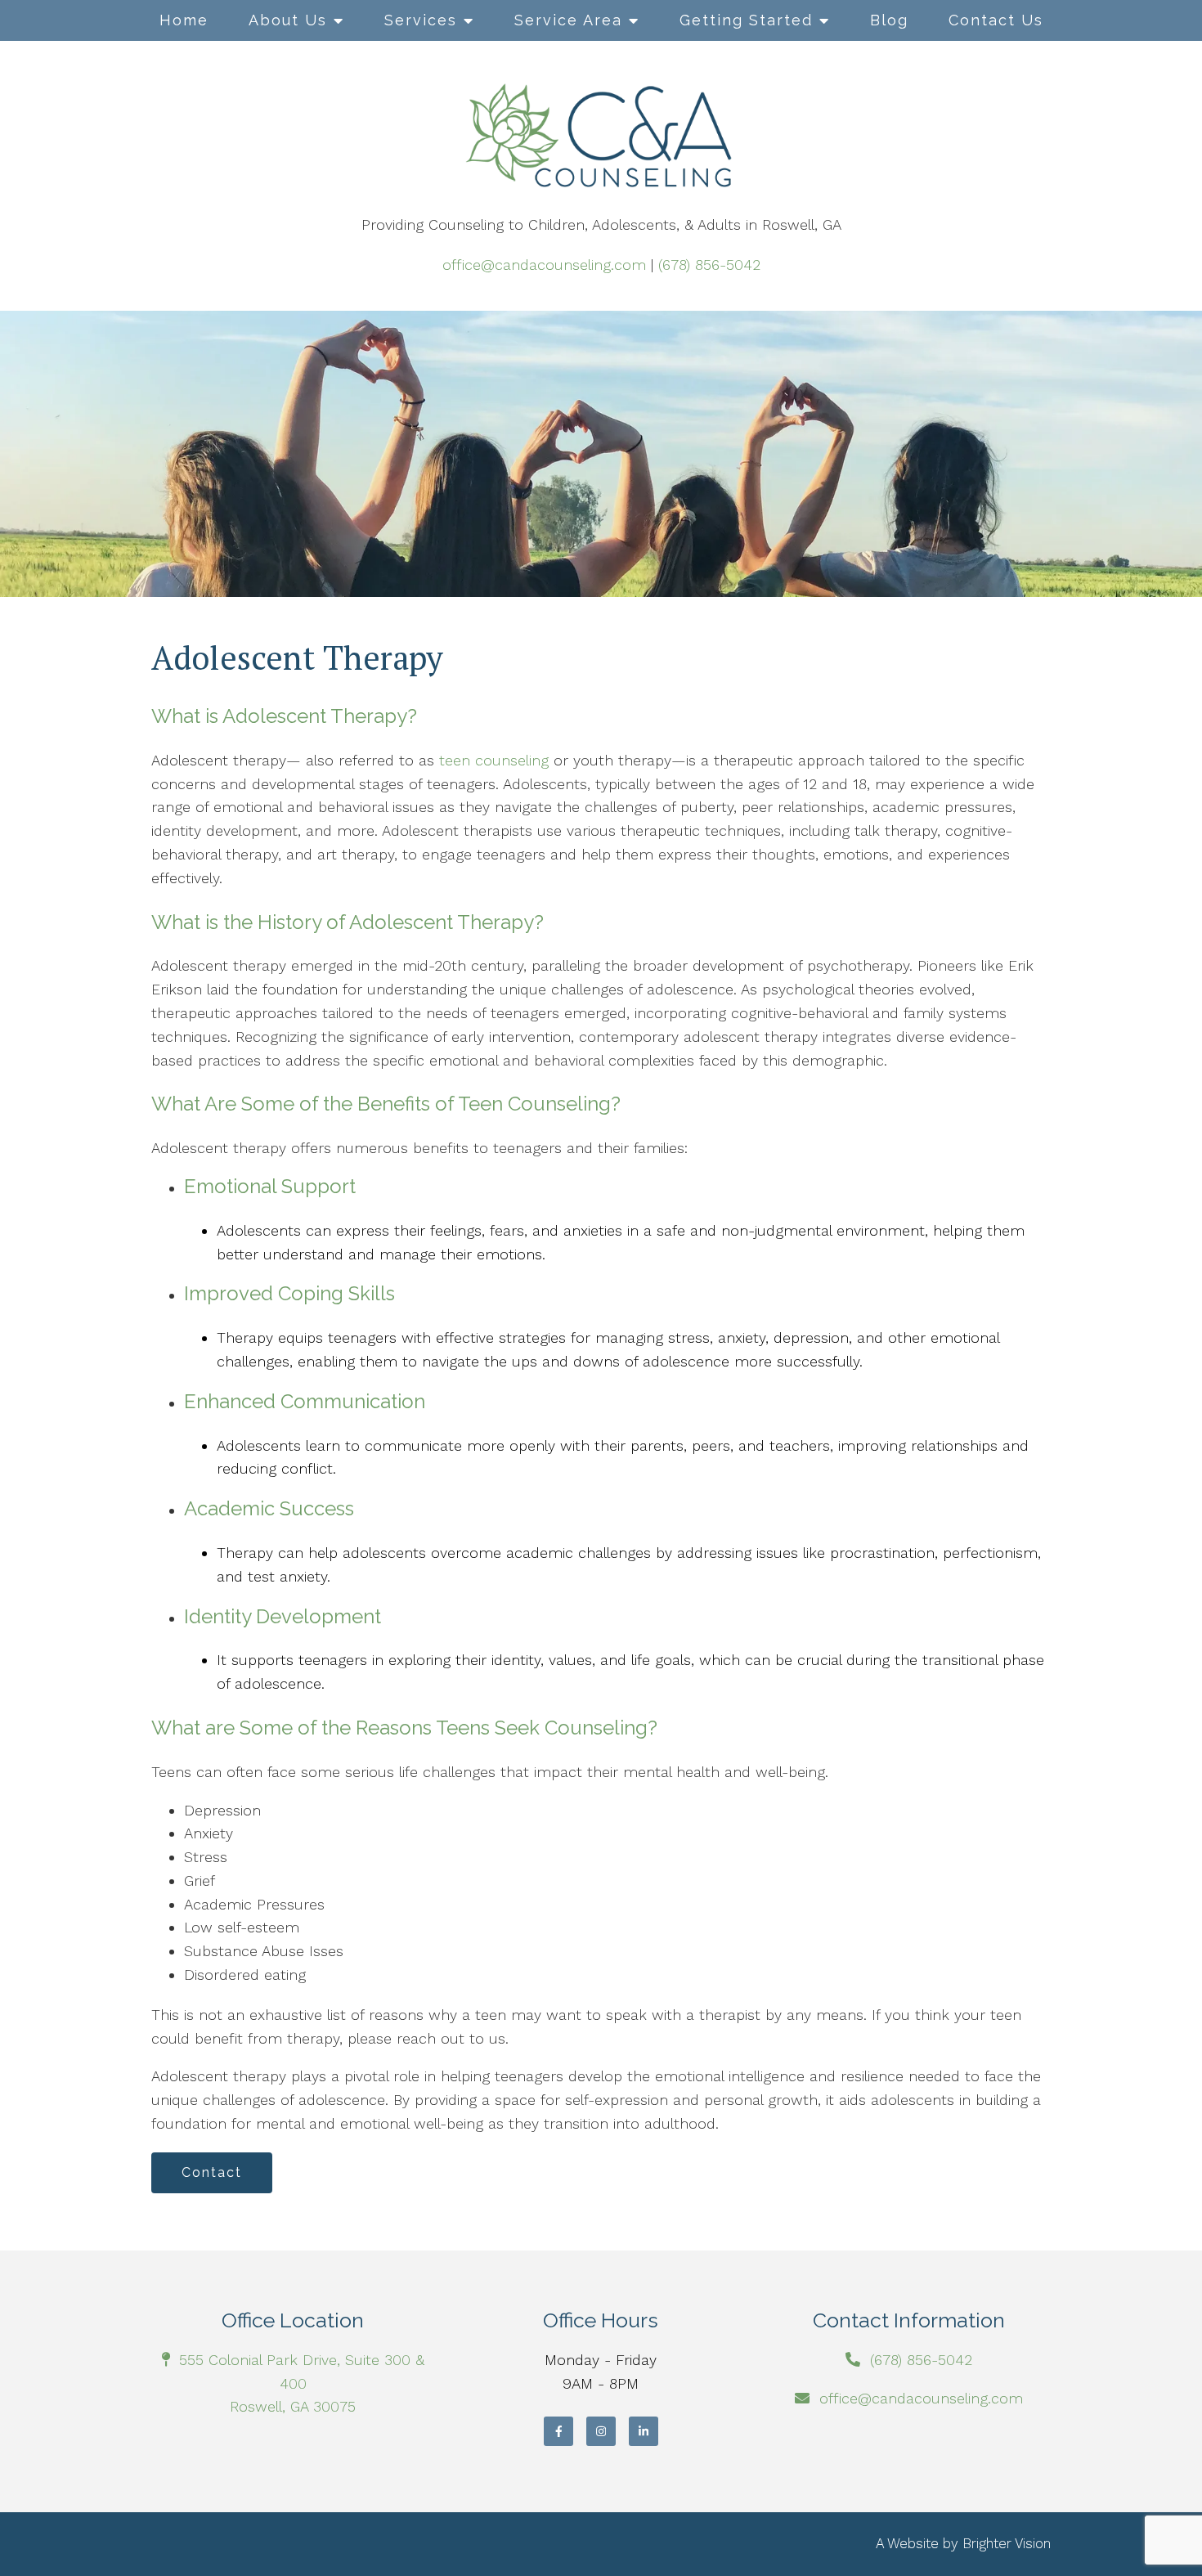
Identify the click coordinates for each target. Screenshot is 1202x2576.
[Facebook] (558, 2431)
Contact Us (996, 20)
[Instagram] (601, 2431)
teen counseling (491, 760)
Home (184, 20)
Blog (889, 20)
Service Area (568, 20)
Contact (212, 2172)
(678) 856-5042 (709, 265)
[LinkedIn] (644, 2431)
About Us (288, 20)
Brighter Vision (1007, 2543)
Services (421, 20)
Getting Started (746, 20)
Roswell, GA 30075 (293, 2406)
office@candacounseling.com (544, 265)
